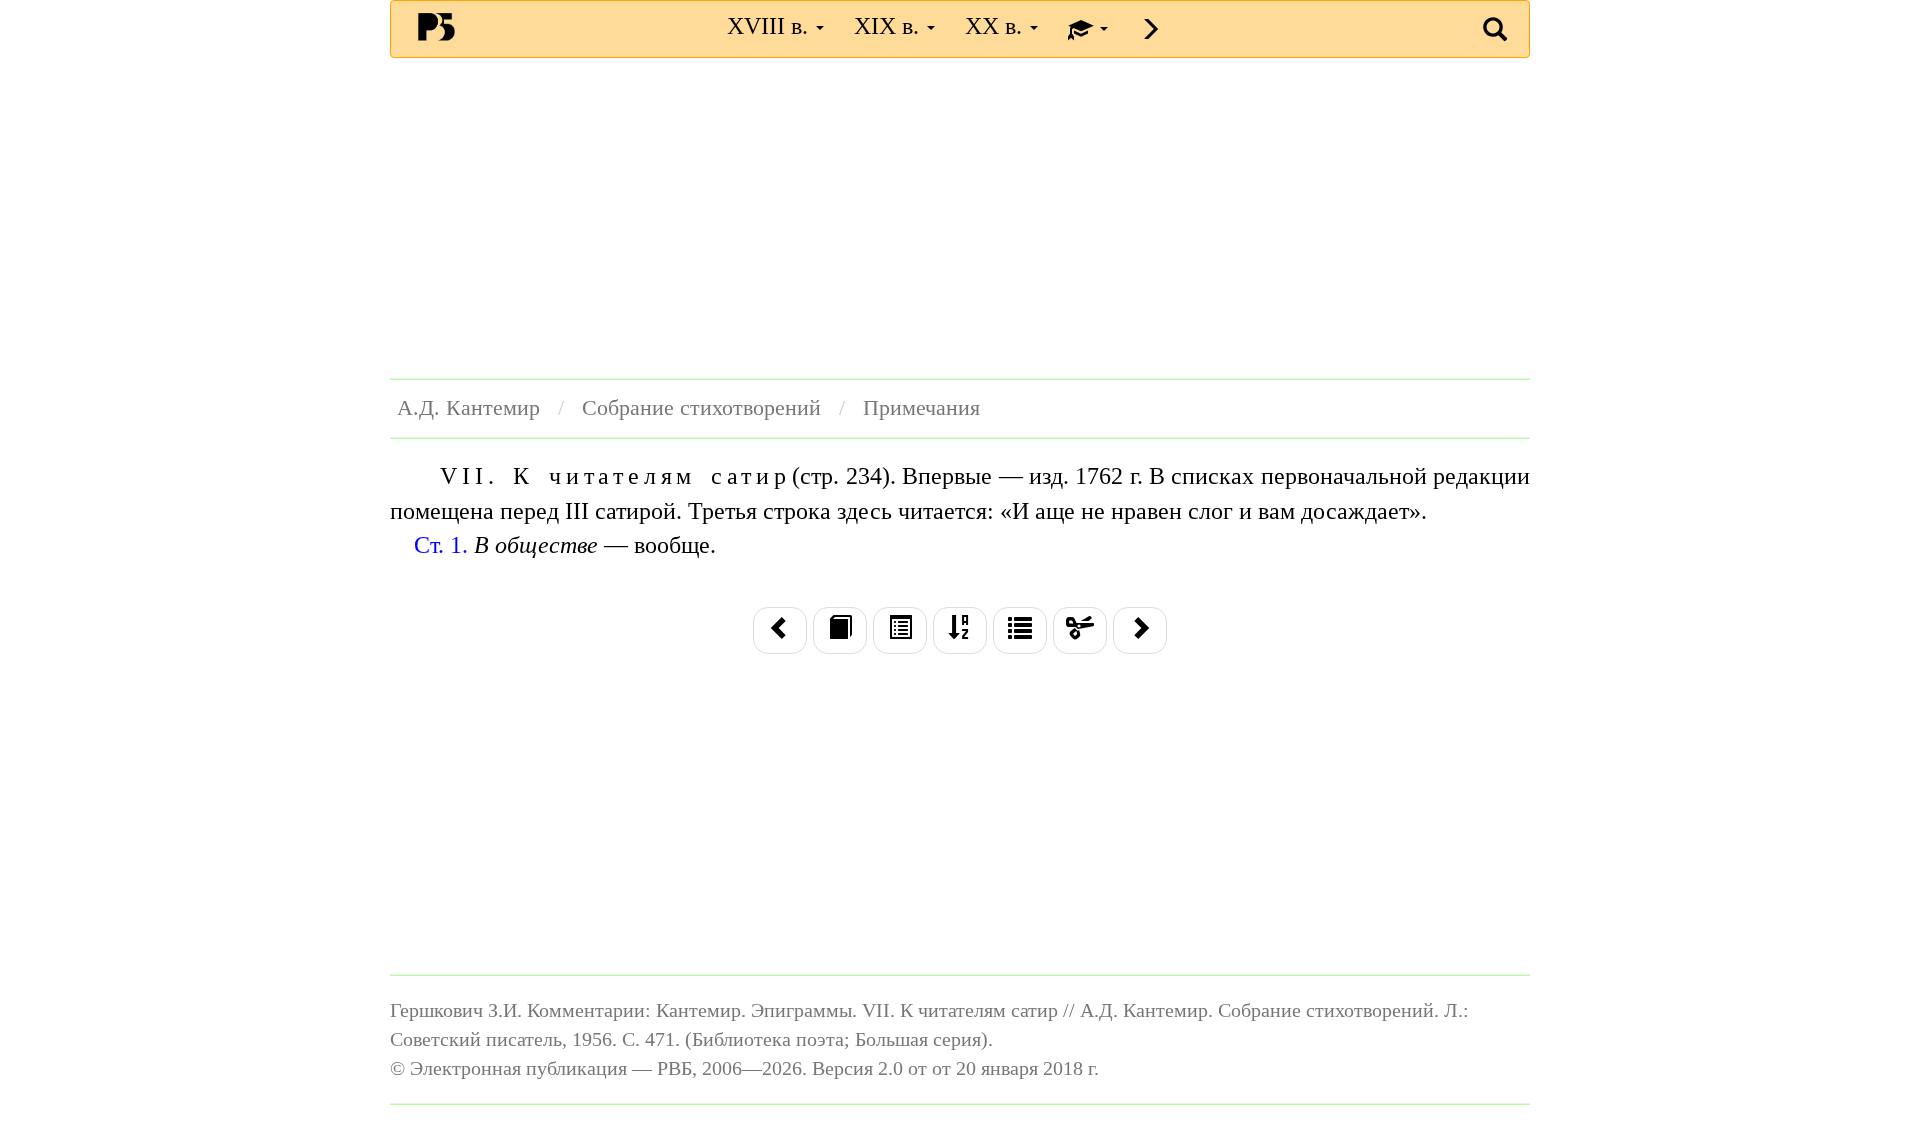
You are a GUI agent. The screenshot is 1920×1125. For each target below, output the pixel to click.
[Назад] (780, 630)
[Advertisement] (960, 218)
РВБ (436, 26)
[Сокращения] (1080, 630)
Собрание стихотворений (701, 408)
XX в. (996, 26)
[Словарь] (1020, 630)
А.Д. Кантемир (468, 408)
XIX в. (889, 26)
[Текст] (840, 630)
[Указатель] (960, 630)
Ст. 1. (441, 545)
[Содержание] (900, 630)
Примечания (921, 408)
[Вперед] (1140, 630)
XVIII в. (770, 26)
